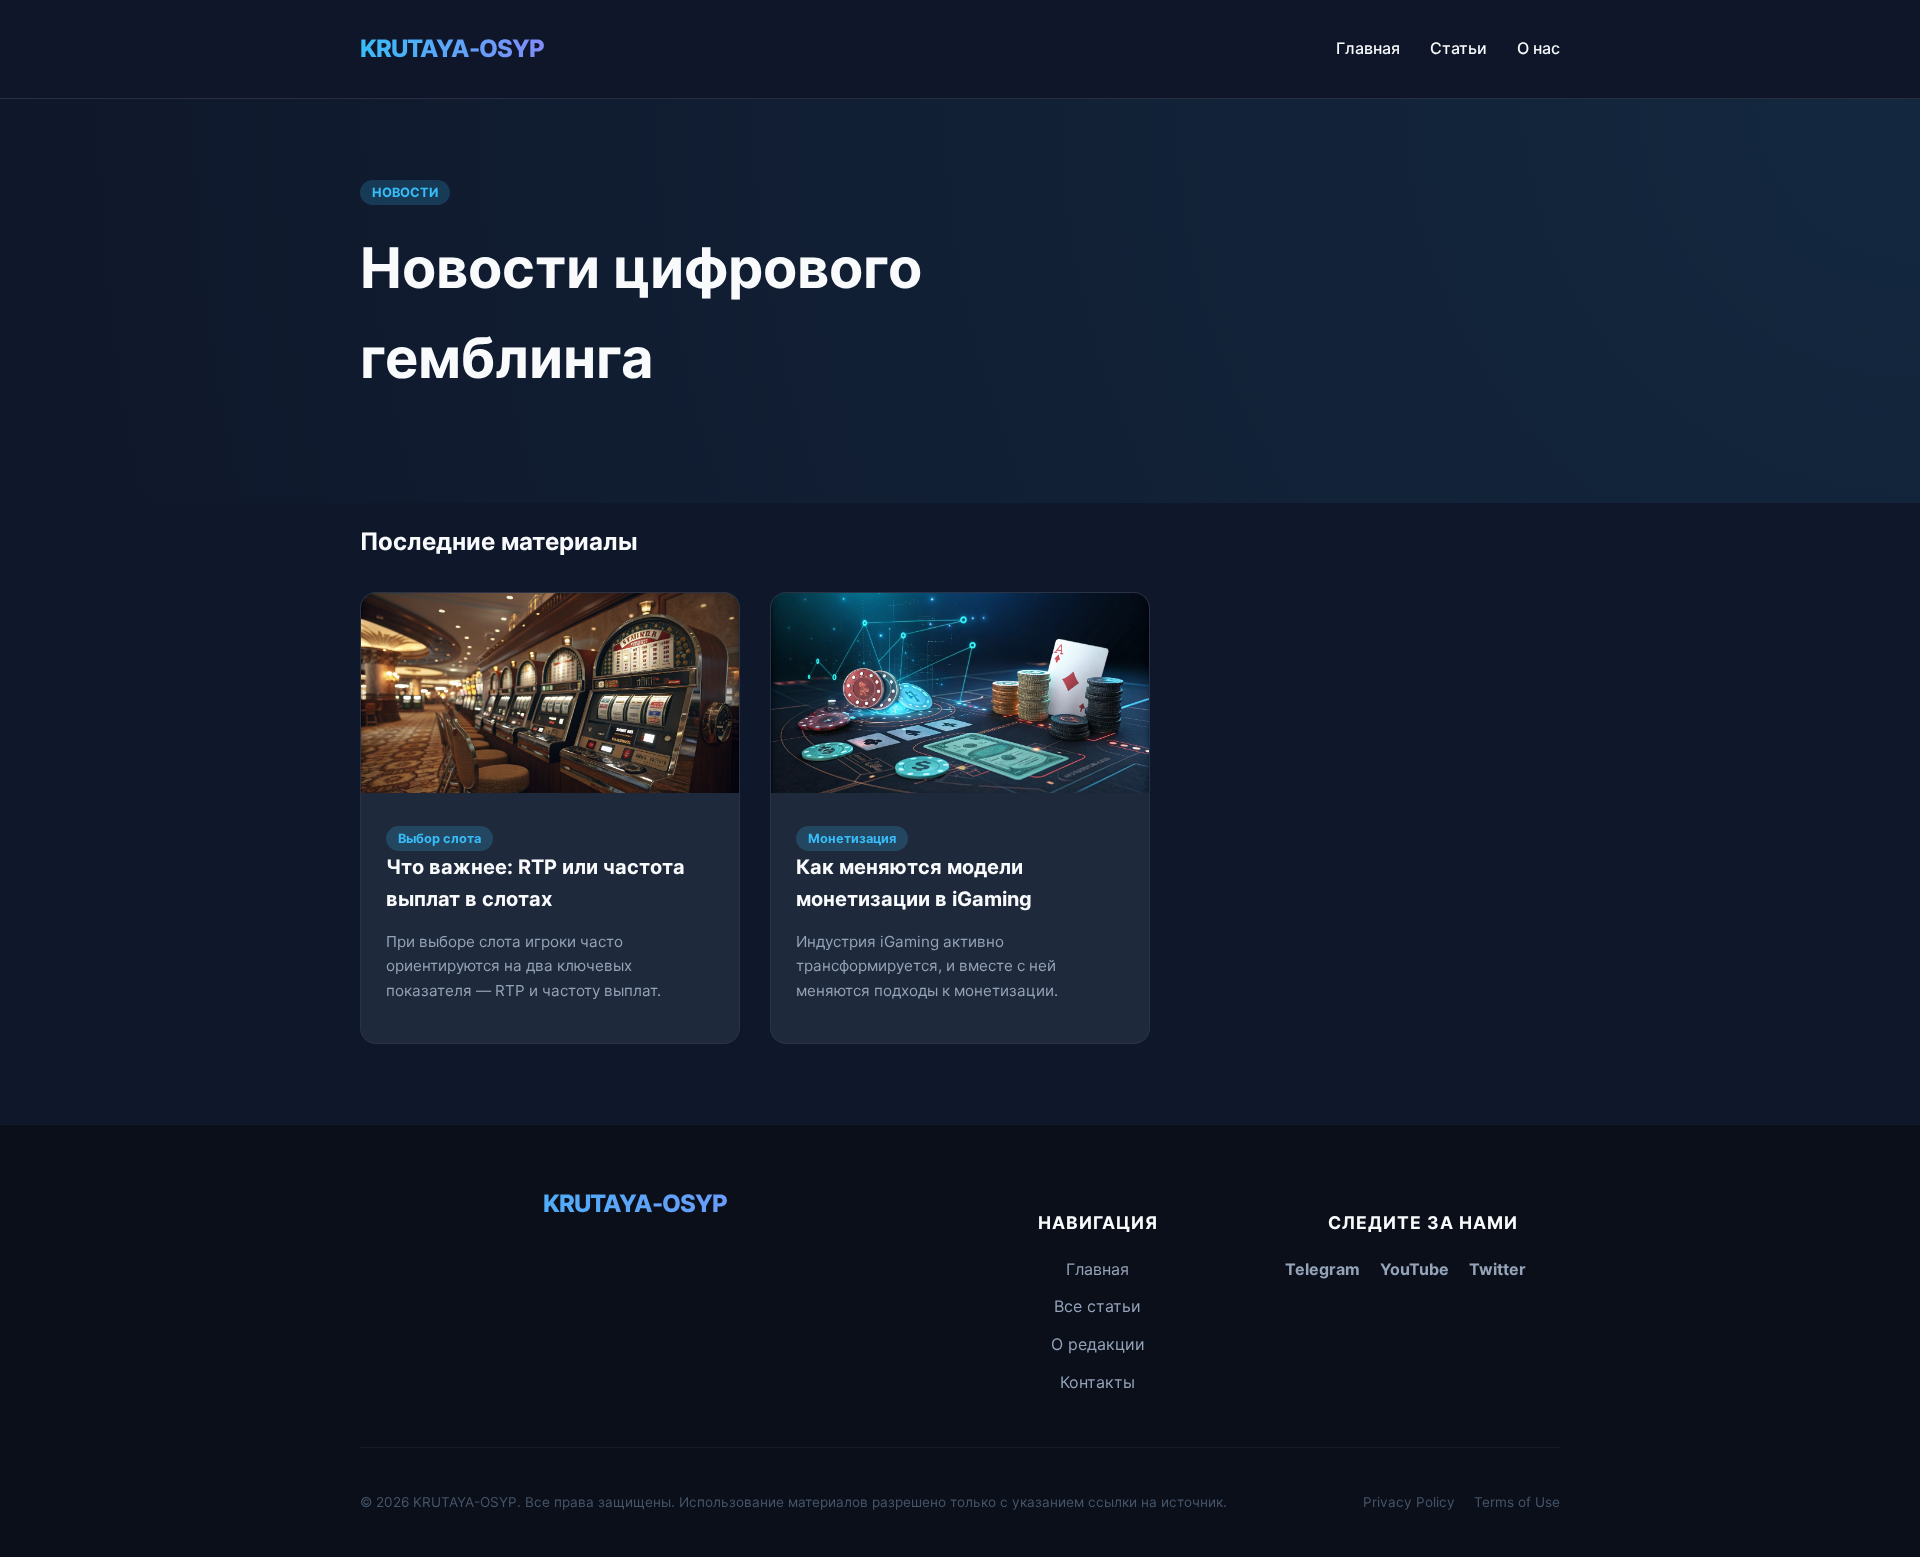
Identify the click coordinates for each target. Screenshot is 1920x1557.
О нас (1538, 48)
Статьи (1458, 48)
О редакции (1098, 1344)
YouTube (1414, 1269)
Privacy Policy (1409, 1502)
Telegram (1322, 1269)
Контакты (1097, 1382)
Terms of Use (1517, 1502)
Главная (1368, 48)
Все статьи (1097, 1306)
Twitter (1497, 1269)
